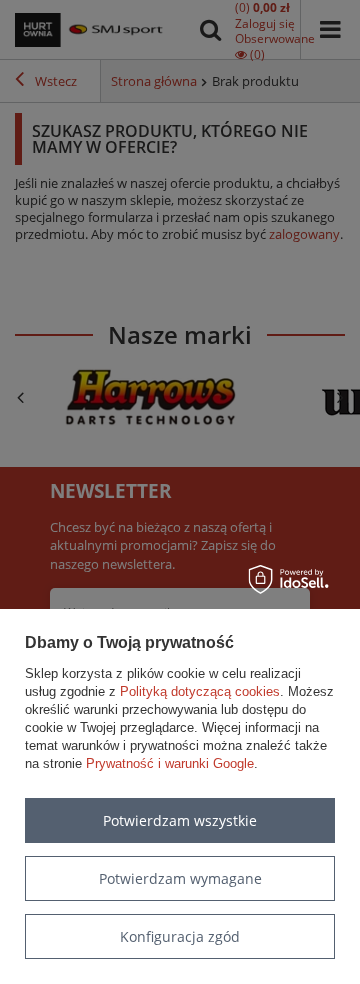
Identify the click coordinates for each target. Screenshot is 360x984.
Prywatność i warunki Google (170, 763)
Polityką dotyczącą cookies (200, 691)
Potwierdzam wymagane (180, 878)
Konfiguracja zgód (180, 936)
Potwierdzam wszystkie (180, 820)
